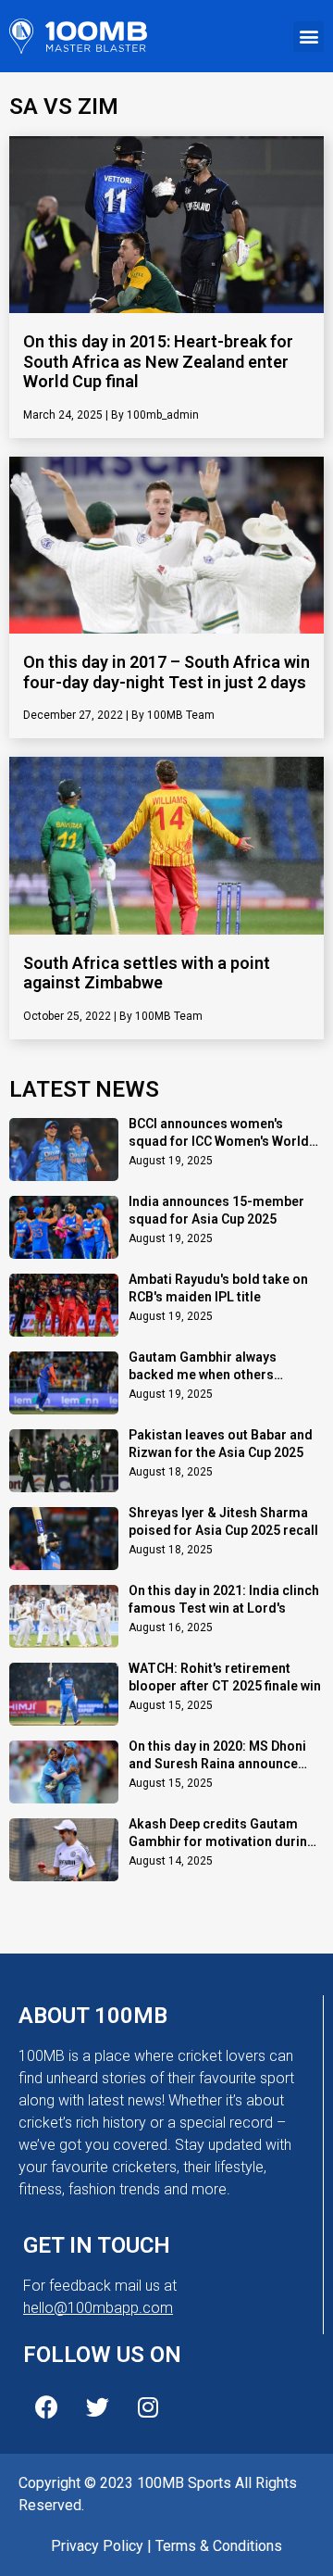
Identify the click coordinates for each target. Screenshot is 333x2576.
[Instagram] (148, 2407)
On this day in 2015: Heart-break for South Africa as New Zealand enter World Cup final (158, 361)
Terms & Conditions (219, 2546)
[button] (308, 37)
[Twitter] (97, 2407)
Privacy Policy (97, 2546)
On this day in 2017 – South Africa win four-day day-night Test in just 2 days (166, 672)
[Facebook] (46, 2407)
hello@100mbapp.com (98, 2308)
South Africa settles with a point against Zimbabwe (147, 973)
